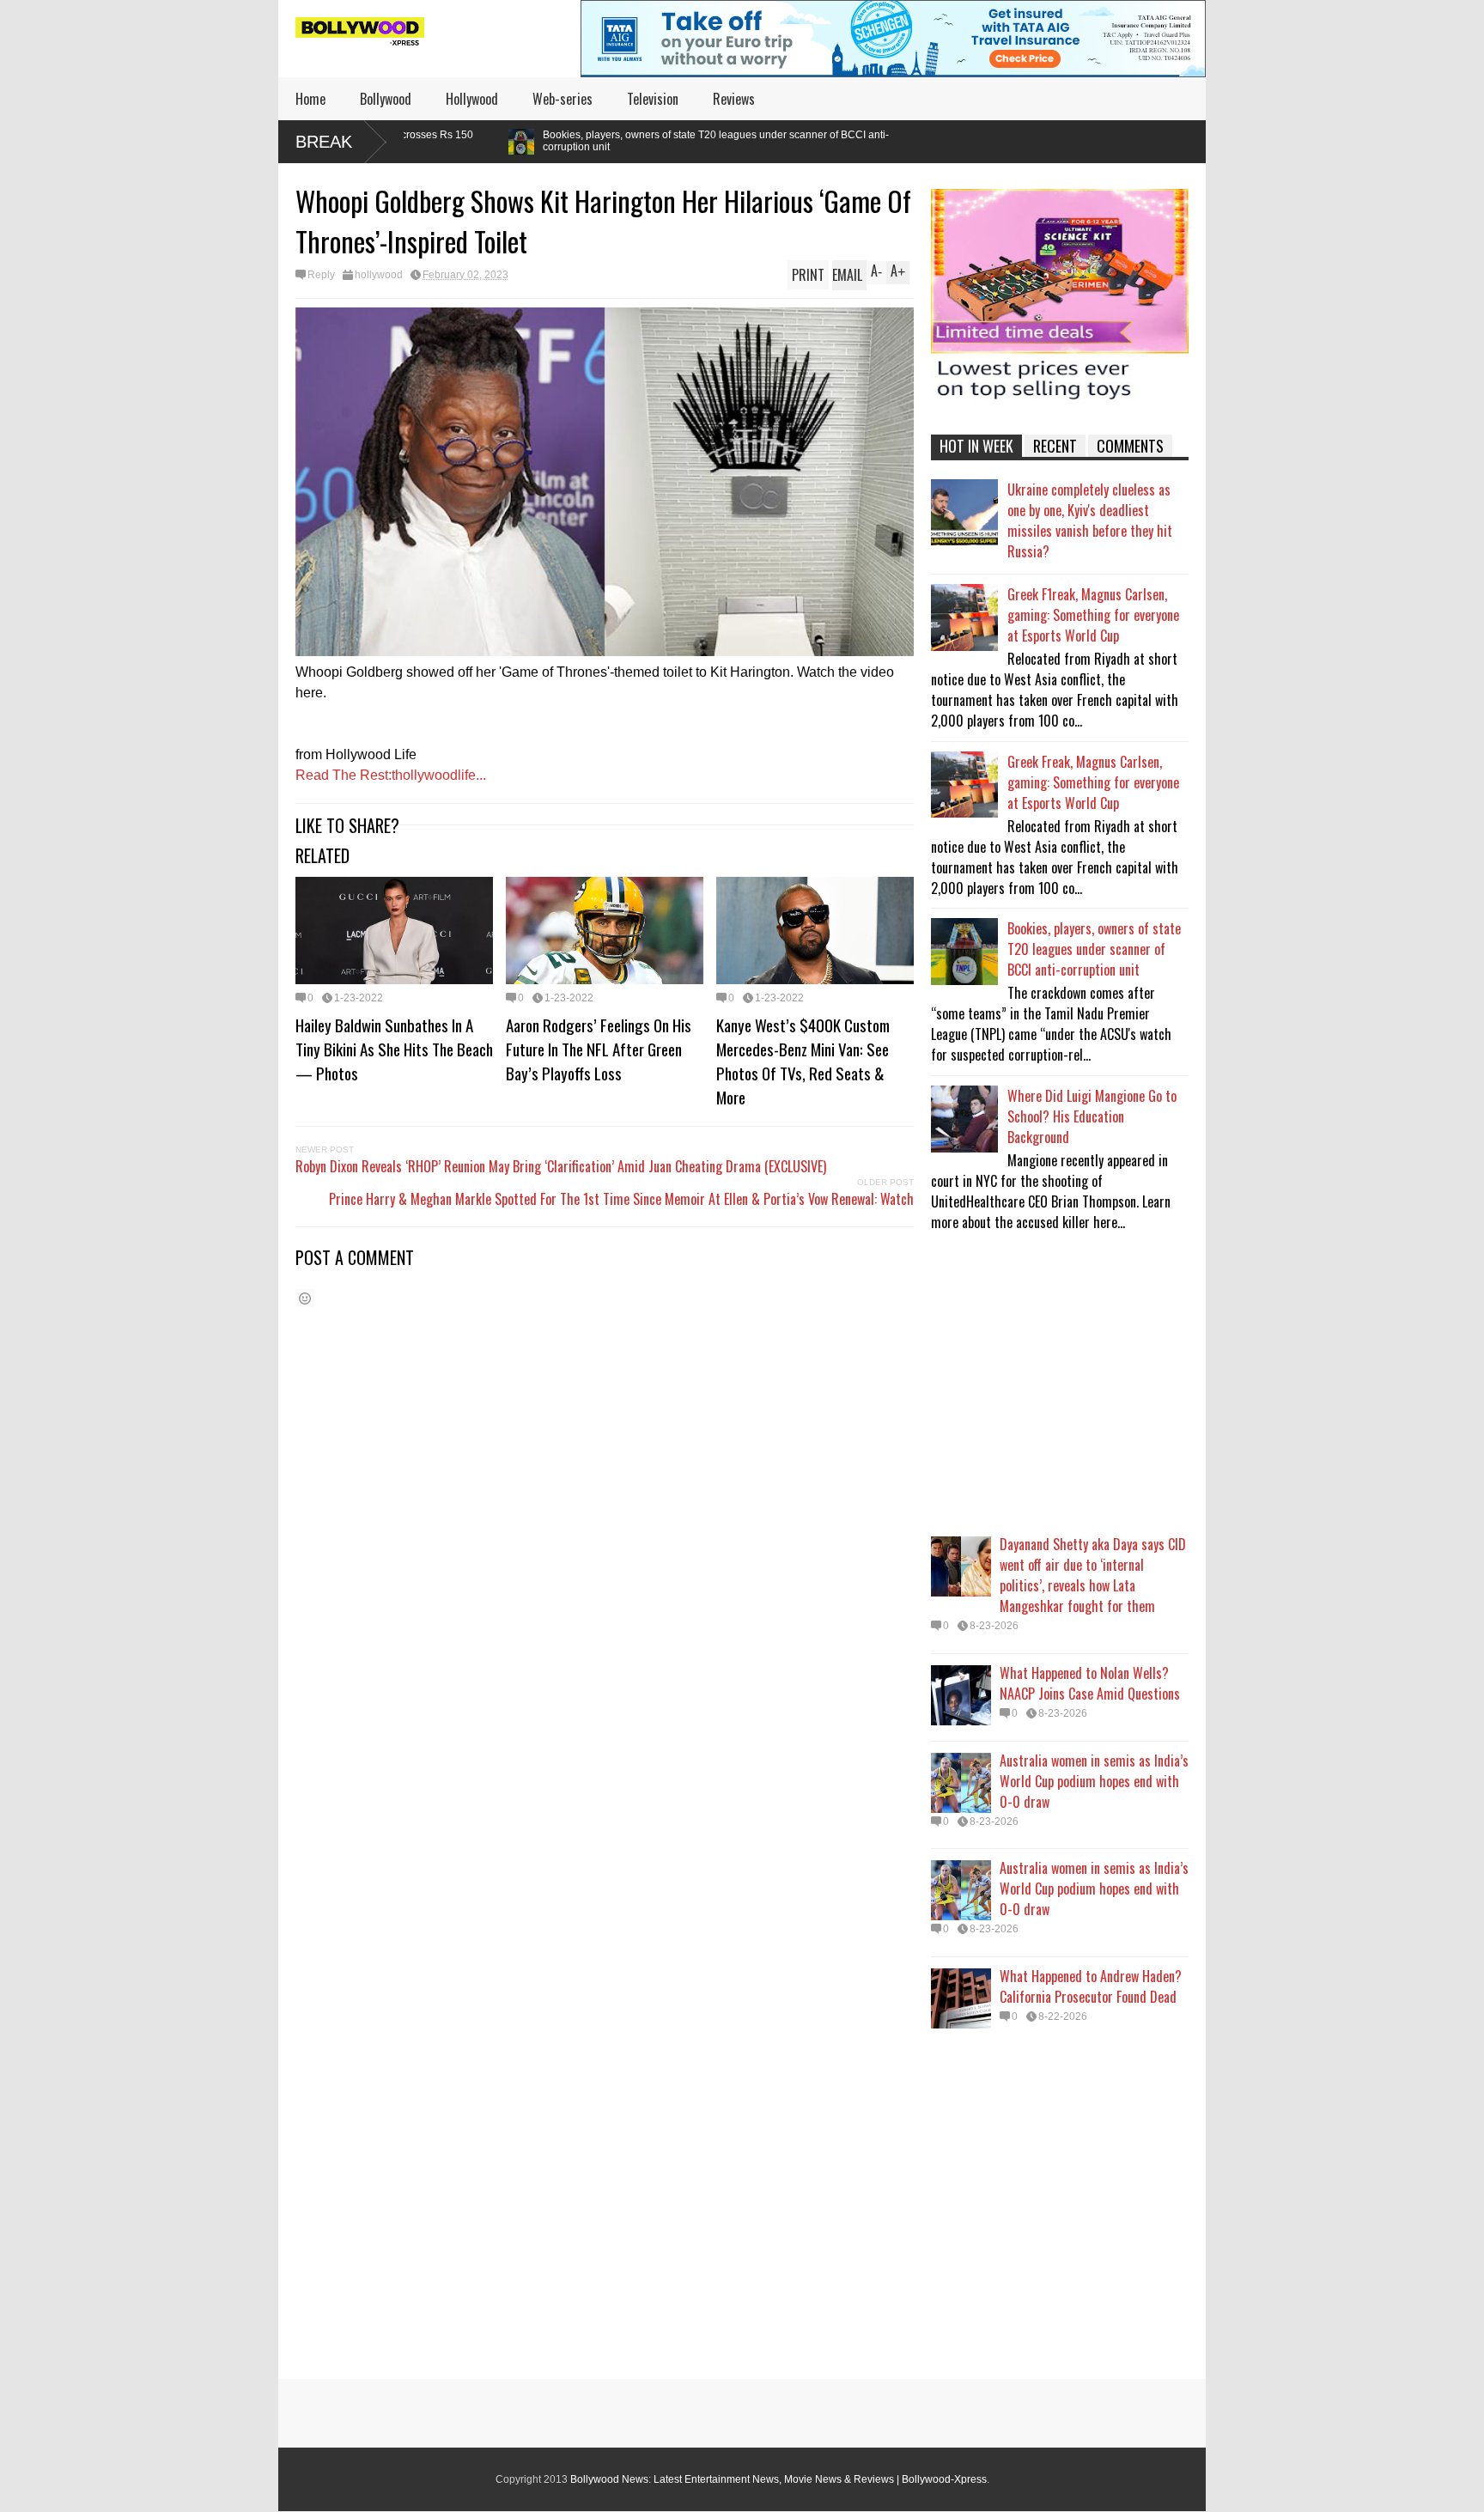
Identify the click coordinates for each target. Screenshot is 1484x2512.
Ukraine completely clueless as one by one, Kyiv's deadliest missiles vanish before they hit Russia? (1090, 520)
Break (324, 142)
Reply (321, 275)
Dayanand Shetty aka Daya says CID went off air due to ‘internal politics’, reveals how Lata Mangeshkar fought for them (1093, 1575)
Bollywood (386, 99)
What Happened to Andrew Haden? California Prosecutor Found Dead (1091, 1986)
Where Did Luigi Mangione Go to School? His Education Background (1092, 1116)
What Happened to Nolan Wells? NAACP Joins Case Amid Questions (1090, 1683)
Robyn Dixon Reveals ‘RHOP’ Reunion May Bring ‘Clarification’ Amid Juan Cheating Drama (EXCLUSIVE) (561, 1166)
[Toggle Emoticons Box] (305, 1298)
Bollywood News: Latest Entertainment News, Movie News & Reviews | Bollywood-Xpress (778, 2479)
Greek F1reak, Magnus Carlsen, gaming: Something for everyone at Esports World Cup (1093, 615)
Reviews (734, 99)
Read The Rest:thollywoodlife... (391, 775)
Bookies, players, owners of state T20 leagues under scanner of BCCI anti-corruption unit (554, 141)
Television (653, 99)
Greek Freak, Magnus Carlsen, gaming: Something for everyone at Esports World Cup (1093, 782)
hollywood (379, 275)
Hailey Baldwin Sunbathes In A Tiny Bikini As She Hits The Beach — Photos (394, 1049)
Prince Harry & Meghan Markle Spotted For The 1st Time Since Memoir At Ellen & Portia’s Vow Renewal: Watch (621, 1199)
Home (310, 99)
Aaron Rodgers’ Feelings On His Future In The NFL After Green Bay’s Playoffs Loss (599, 1049)
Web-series (563, 99)
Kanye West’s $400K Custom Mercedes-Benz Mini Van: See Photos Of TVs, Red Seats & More (803, 1061)
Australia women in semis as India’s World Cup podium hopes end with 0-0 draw (1094, 1781)
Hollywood (472, 99)
